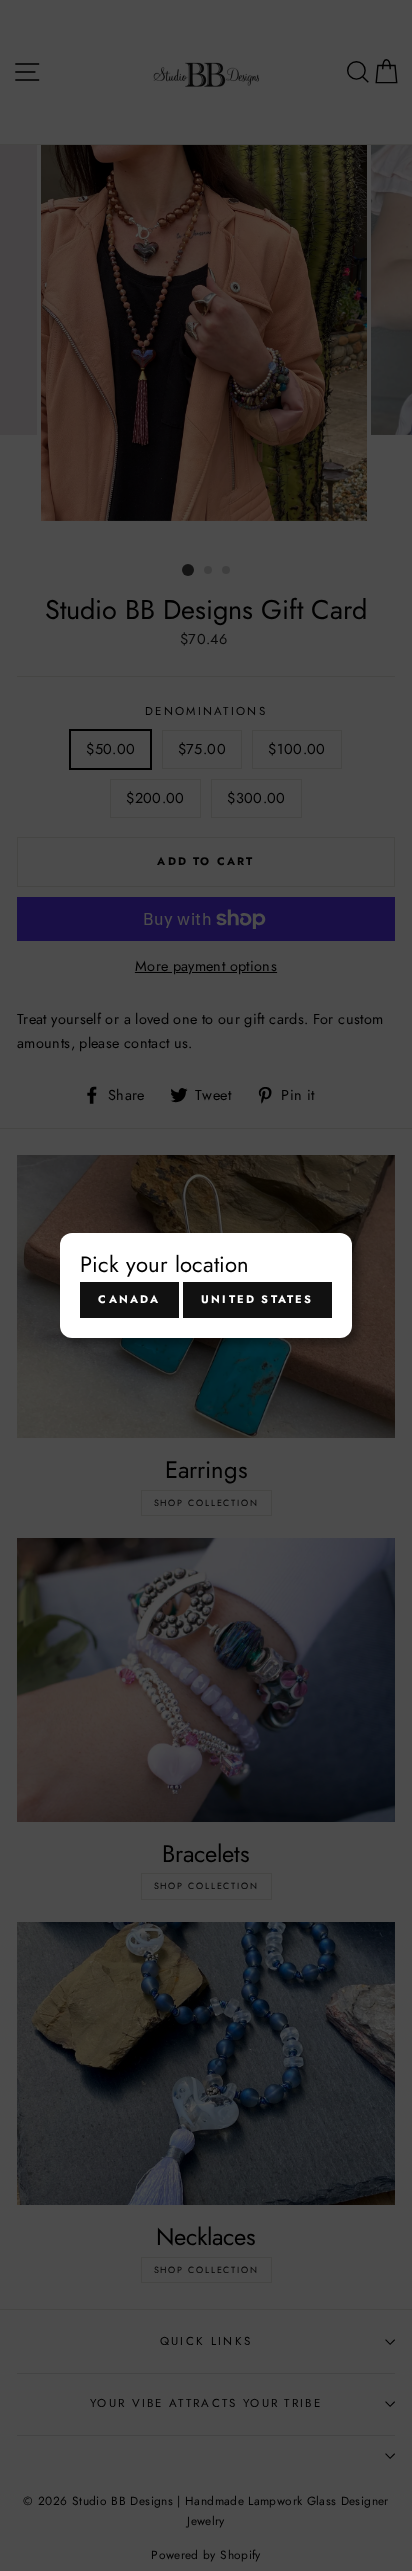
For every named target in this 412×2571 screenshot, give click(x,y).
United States (257, 1299)
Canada (129, 1299)
